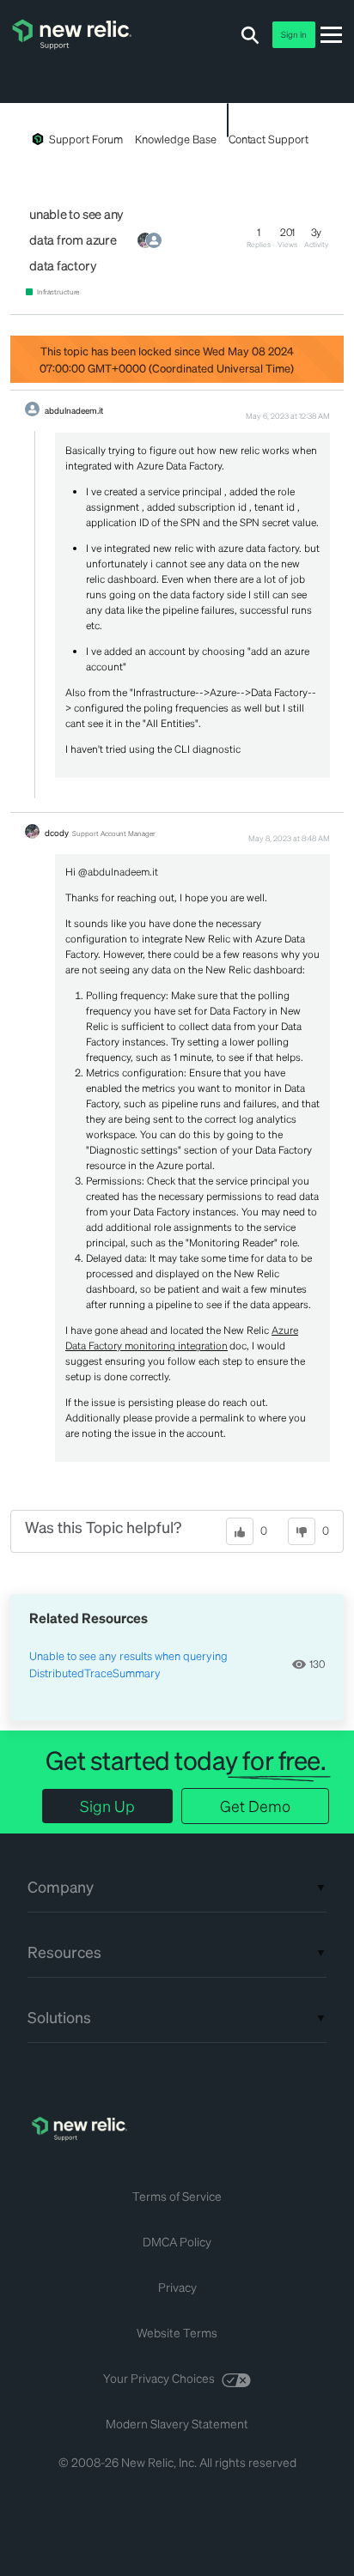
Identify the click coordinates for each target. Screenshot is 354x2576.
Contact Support (269, 139)
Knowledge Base (175, 139)
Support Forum (86, 139)
